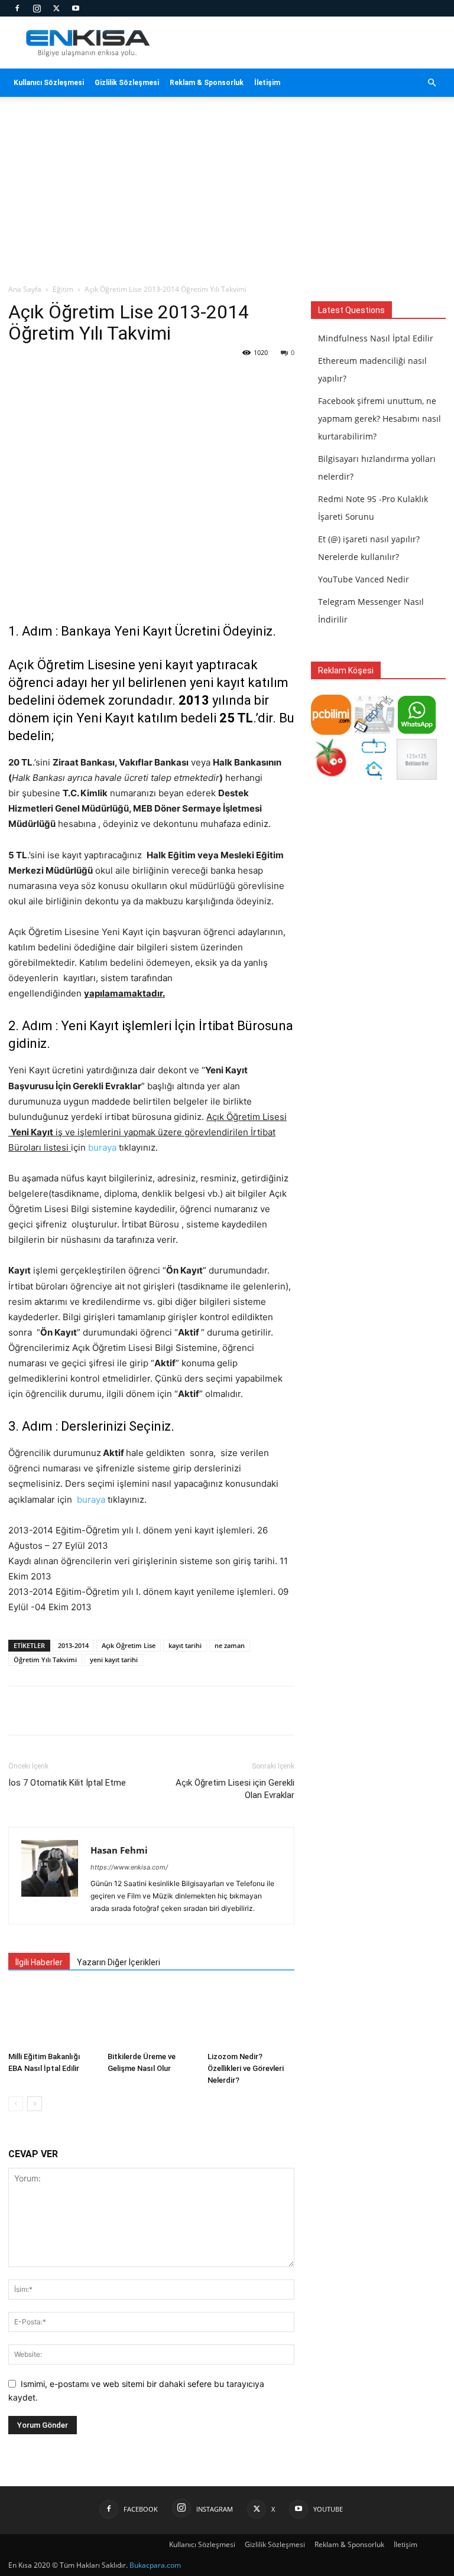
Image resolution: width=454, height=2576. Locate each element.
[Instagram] (37, 8)
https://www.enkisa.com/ (129, 1867)
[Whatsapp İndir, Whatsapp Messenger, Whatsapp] (417, 732)
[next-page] (35, 2104)
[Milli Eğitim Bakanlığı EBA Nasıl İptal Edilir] (52, 2016)
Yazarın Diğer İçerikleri (119, 1962)
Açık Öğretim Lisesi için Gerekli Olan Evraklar (235, 1789)
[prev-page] (16, 2104)
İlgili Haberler (39, 1962)
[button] (432, 83)
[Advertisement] (227, 195)
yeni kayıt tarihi (114, 1660)
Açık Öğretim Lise (129, 1645)
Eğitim (63, 289)
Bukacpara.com (155, 2565)
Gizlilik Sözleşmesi (127, 83)
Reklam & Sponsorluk (207, 83)
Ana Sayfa (25, 289)
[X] (56, 8)
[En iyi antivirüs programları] (331, 732)
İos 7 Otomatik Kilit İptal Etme (67, 1783)
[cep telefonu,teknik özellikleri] (374, 732)
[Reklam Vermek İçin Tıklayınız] (417, 776)
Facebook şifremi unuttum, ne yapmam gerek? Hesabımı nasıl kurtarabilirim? (380, 419)
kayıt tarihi (185, 1645)
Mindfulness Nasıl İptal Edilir (376, 338)
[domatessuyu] (331, 776)
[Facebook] (17, 8)
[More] (220, 1711)
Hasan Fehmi (119, 1850)
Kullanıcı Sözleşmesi (49, 83)
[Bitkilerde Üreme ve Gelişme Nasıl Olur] (151, 2016)
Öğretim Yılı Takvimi (45, 1660)
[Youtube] (76, 8)
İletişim (267, 83)
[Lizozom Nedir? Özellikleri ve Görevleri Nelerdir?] (251, 2016)
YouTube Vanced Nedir (364, 579)
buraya (102, 1147)
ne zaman (230, 1645)
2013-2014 (73, 1645)
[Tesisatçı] (374, 776)
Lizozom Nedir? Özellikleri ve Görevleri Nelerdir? (246, 2068)
